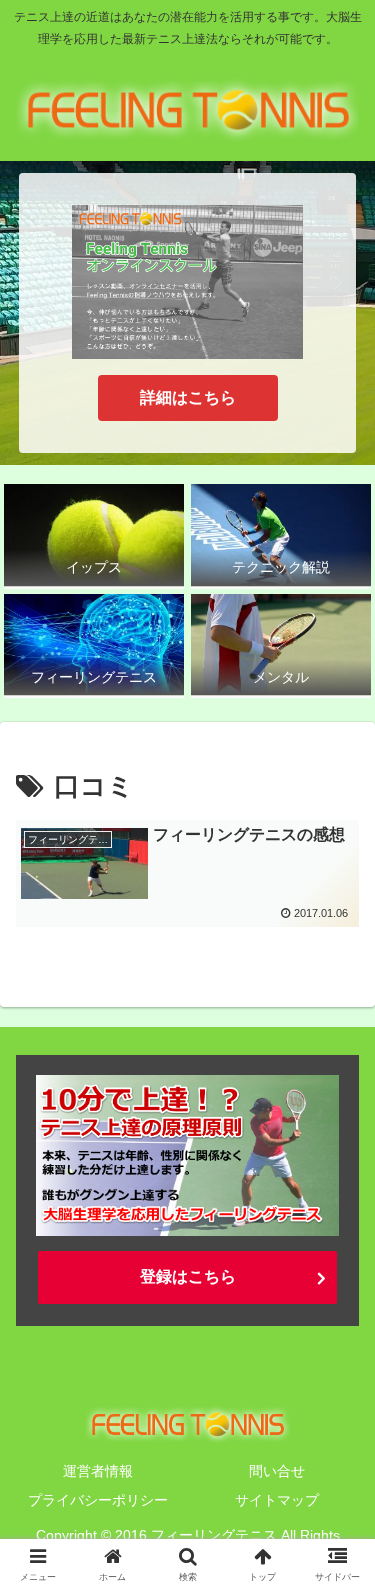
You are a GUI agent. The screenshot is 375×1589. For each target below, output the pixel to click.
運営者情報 (98, 1471)
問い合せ (277, 1471)
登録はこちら (188, 1276)
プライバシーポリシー (98, 1500)
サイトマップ (277, 1500)
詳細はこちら (188, 397)
